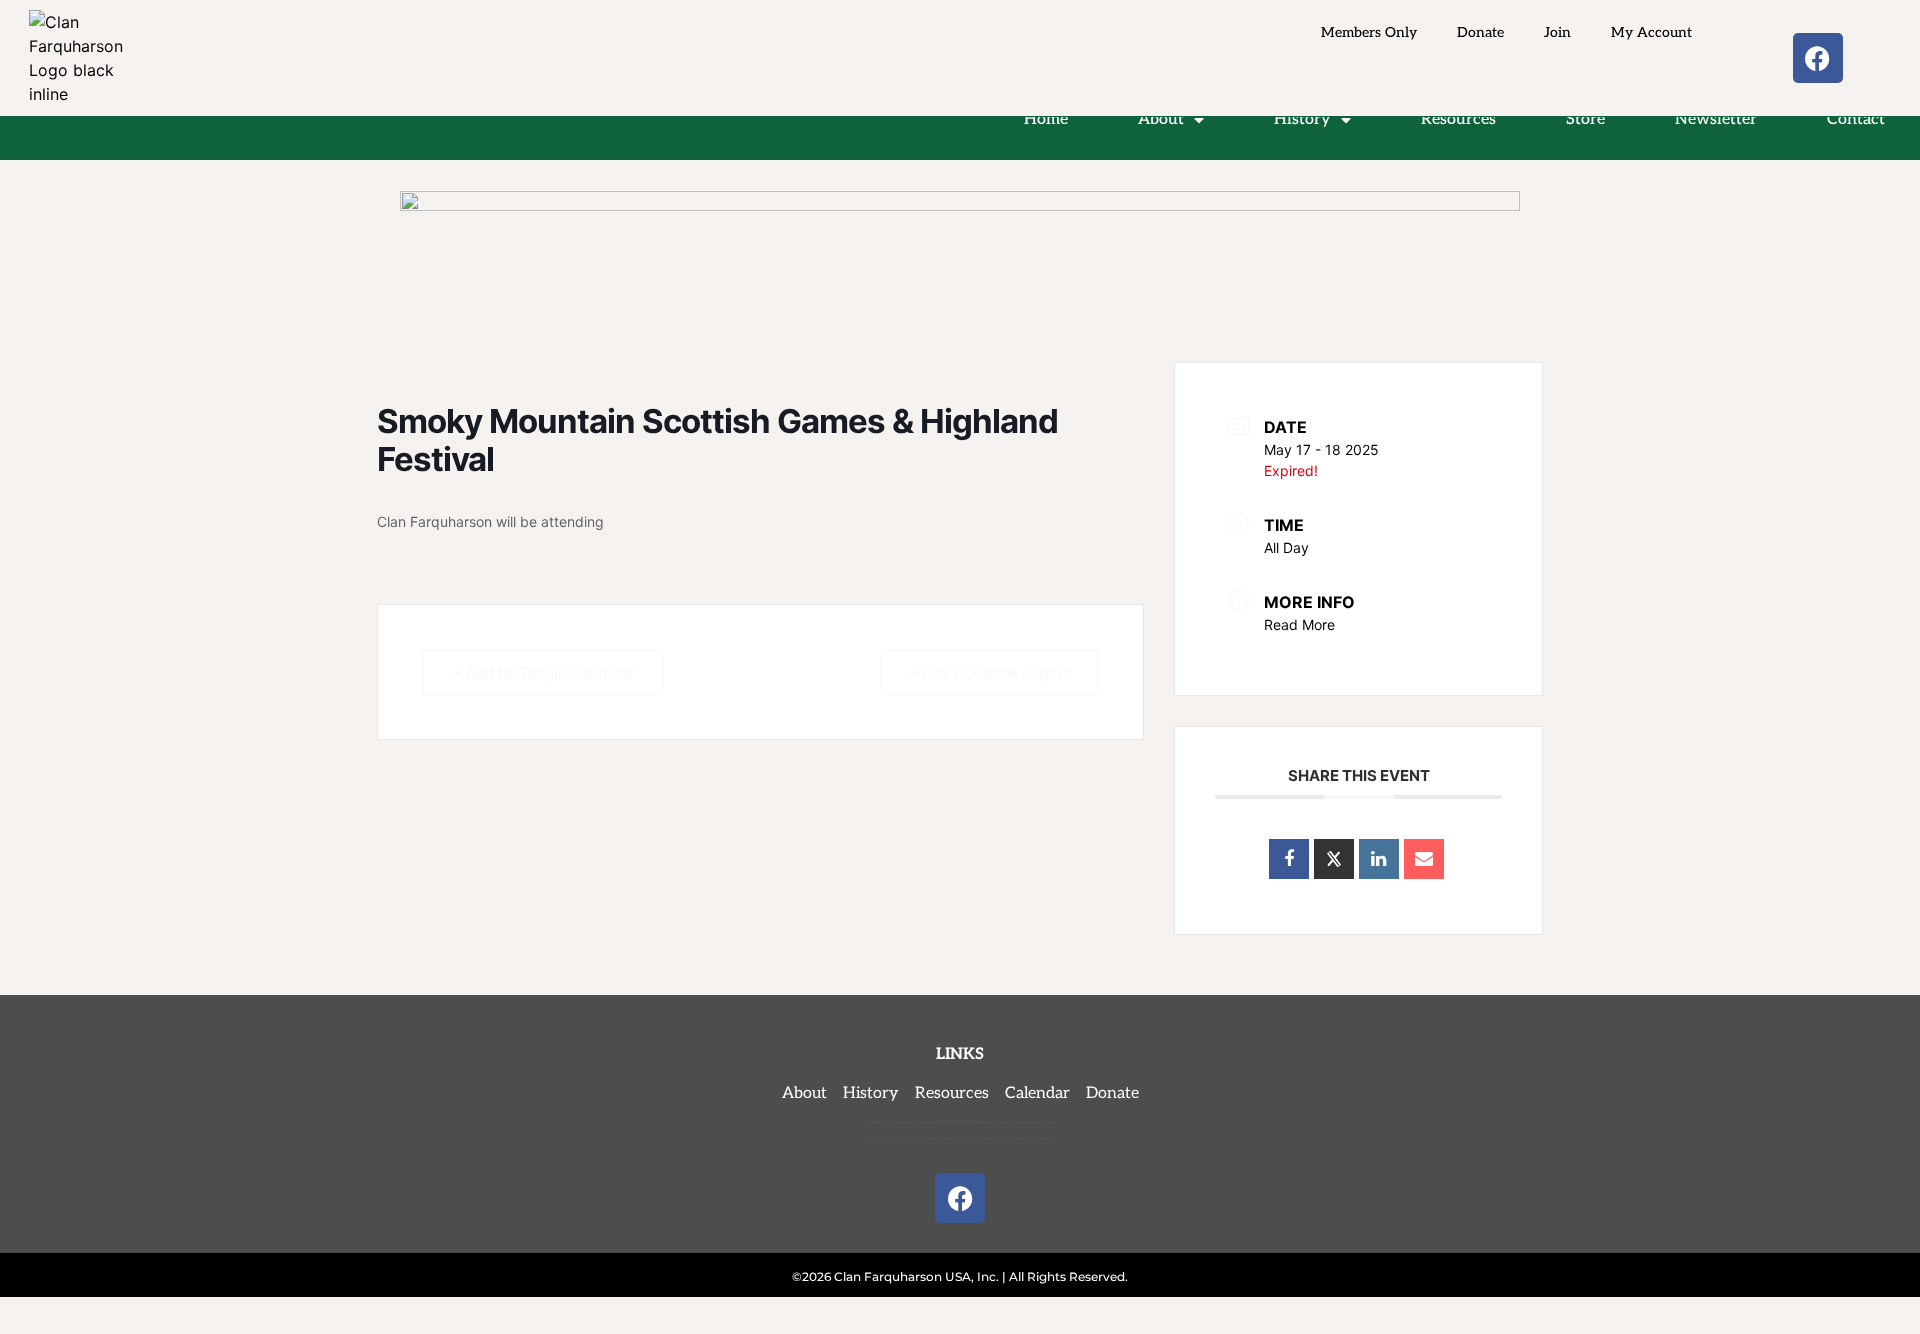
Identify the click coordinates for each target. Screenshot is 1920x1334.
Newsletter (1716, 119)
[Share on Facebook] (1289, 859)
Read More (1299, 624)
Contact (1856, 119)
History (1302, 119)
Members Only (1369, 32)
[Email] (1424, 859)
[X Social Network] (1334, 859)
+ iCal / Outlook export (989, 672)
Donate (1480, 32)
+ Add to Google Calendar (543, 672)
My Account (1651, 32)
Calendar (1037, 1093)
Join (1557, 32)
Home (1046, 119)
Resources (1458, 119)
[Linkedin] (1379, 859)
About (1161, 119)
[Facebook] (1818, 58)
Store (1585, 119)
